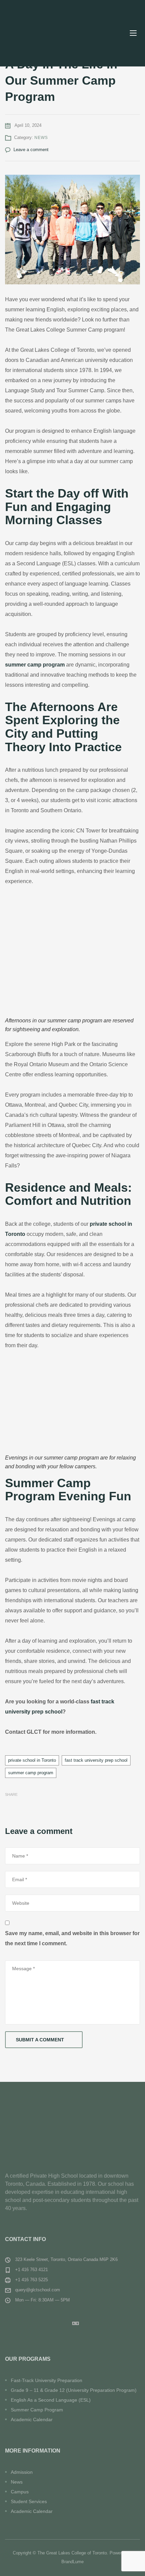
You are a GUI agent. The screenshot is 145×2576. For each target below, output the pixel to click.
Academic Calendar (32, 2419)
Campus (20, 2492)
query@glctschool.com (38, 2290)
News (41, 138)
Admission (22, 2472)
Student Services (29, 2501)
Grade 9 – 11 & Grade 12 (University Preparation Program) (74, 2390)
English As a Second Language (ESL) (51, 2400)
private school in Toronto (32, 1760)
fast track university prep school (96, 1760)
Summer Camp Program (37, 2410)
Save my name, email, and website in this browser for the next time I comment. (72, 1938)
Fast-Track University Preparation (47, 2380)
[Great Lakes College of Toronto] (72, 2134)
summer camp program (31, 1773)
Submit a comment (40, 2040)
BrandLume (72, 2562)
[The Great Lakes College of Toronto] (49, 33)
